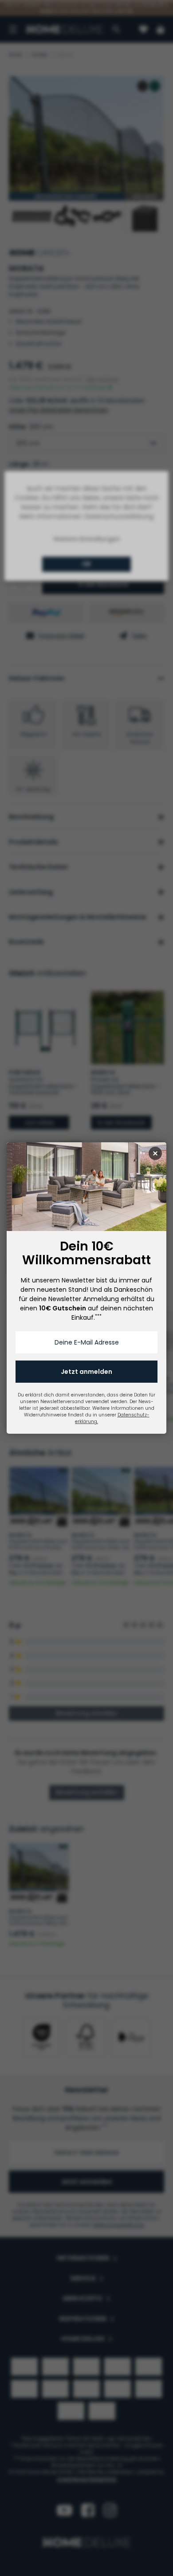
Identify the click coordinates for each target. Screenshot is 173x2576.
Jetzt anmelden (86, 1372)
